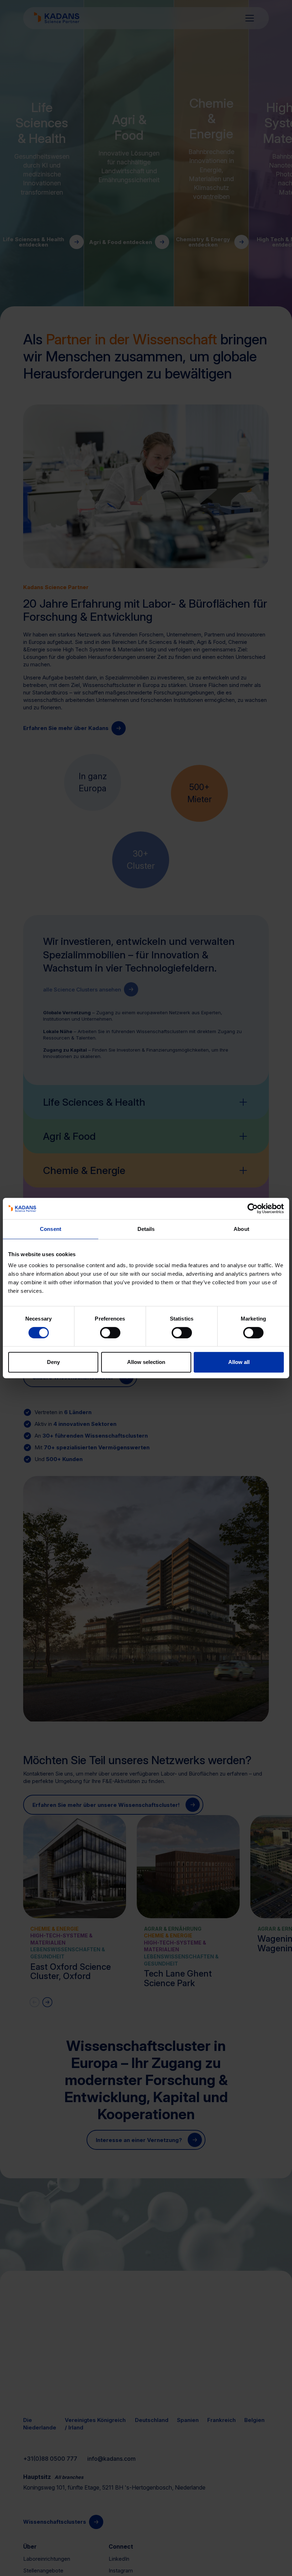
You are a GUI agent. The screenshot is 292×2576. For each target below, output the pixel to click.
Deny (53, 1362)
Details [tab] (146, 1229)
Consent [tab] (51, 1229)
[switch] (110, 1333)
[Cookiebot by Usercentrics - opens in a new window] (253, 1208)
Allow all (239, 1362)
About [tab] (241, 1229)
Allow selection (146, 1362)
